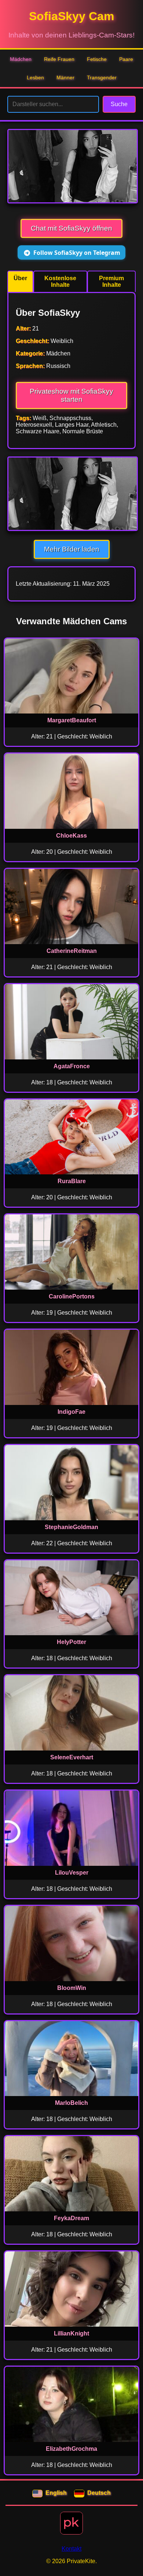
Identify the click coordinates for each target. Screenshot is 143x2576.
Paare (126, 59)
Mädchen (21, 59)
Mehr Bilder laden (72, 549)
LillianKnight (71, 2333)
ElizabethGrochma (71, 2449)
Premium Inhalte (111, 281)
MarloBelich (71, 2103)
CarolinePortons (72, 1296)
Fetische (97, 59)
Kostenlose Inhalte (60, 281)
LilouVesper (72, 1873)
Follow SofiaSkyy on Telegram (77, 253)
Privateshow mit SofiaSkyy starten (71, 395)
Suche (119, 104)
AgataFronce (72, 1066)
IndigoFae (71, 1412)
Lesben (35, 77)
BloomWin (72, 1988)
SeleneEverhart (72, 1757)
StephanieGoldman (71, 1527)
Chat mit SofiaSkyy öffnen (71, 228)
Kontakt (71, 2549)
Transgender (102, 77)
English (56, 2493)
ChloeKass (71, 836)
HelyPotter (71, 1642)
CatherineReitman (72, 951)
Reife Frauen (59, 59)
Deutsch (99, 2493)
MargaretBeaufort (72, 720)
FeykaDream (71, 2218)
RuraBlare (72, 1181)
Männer (65, 77)
